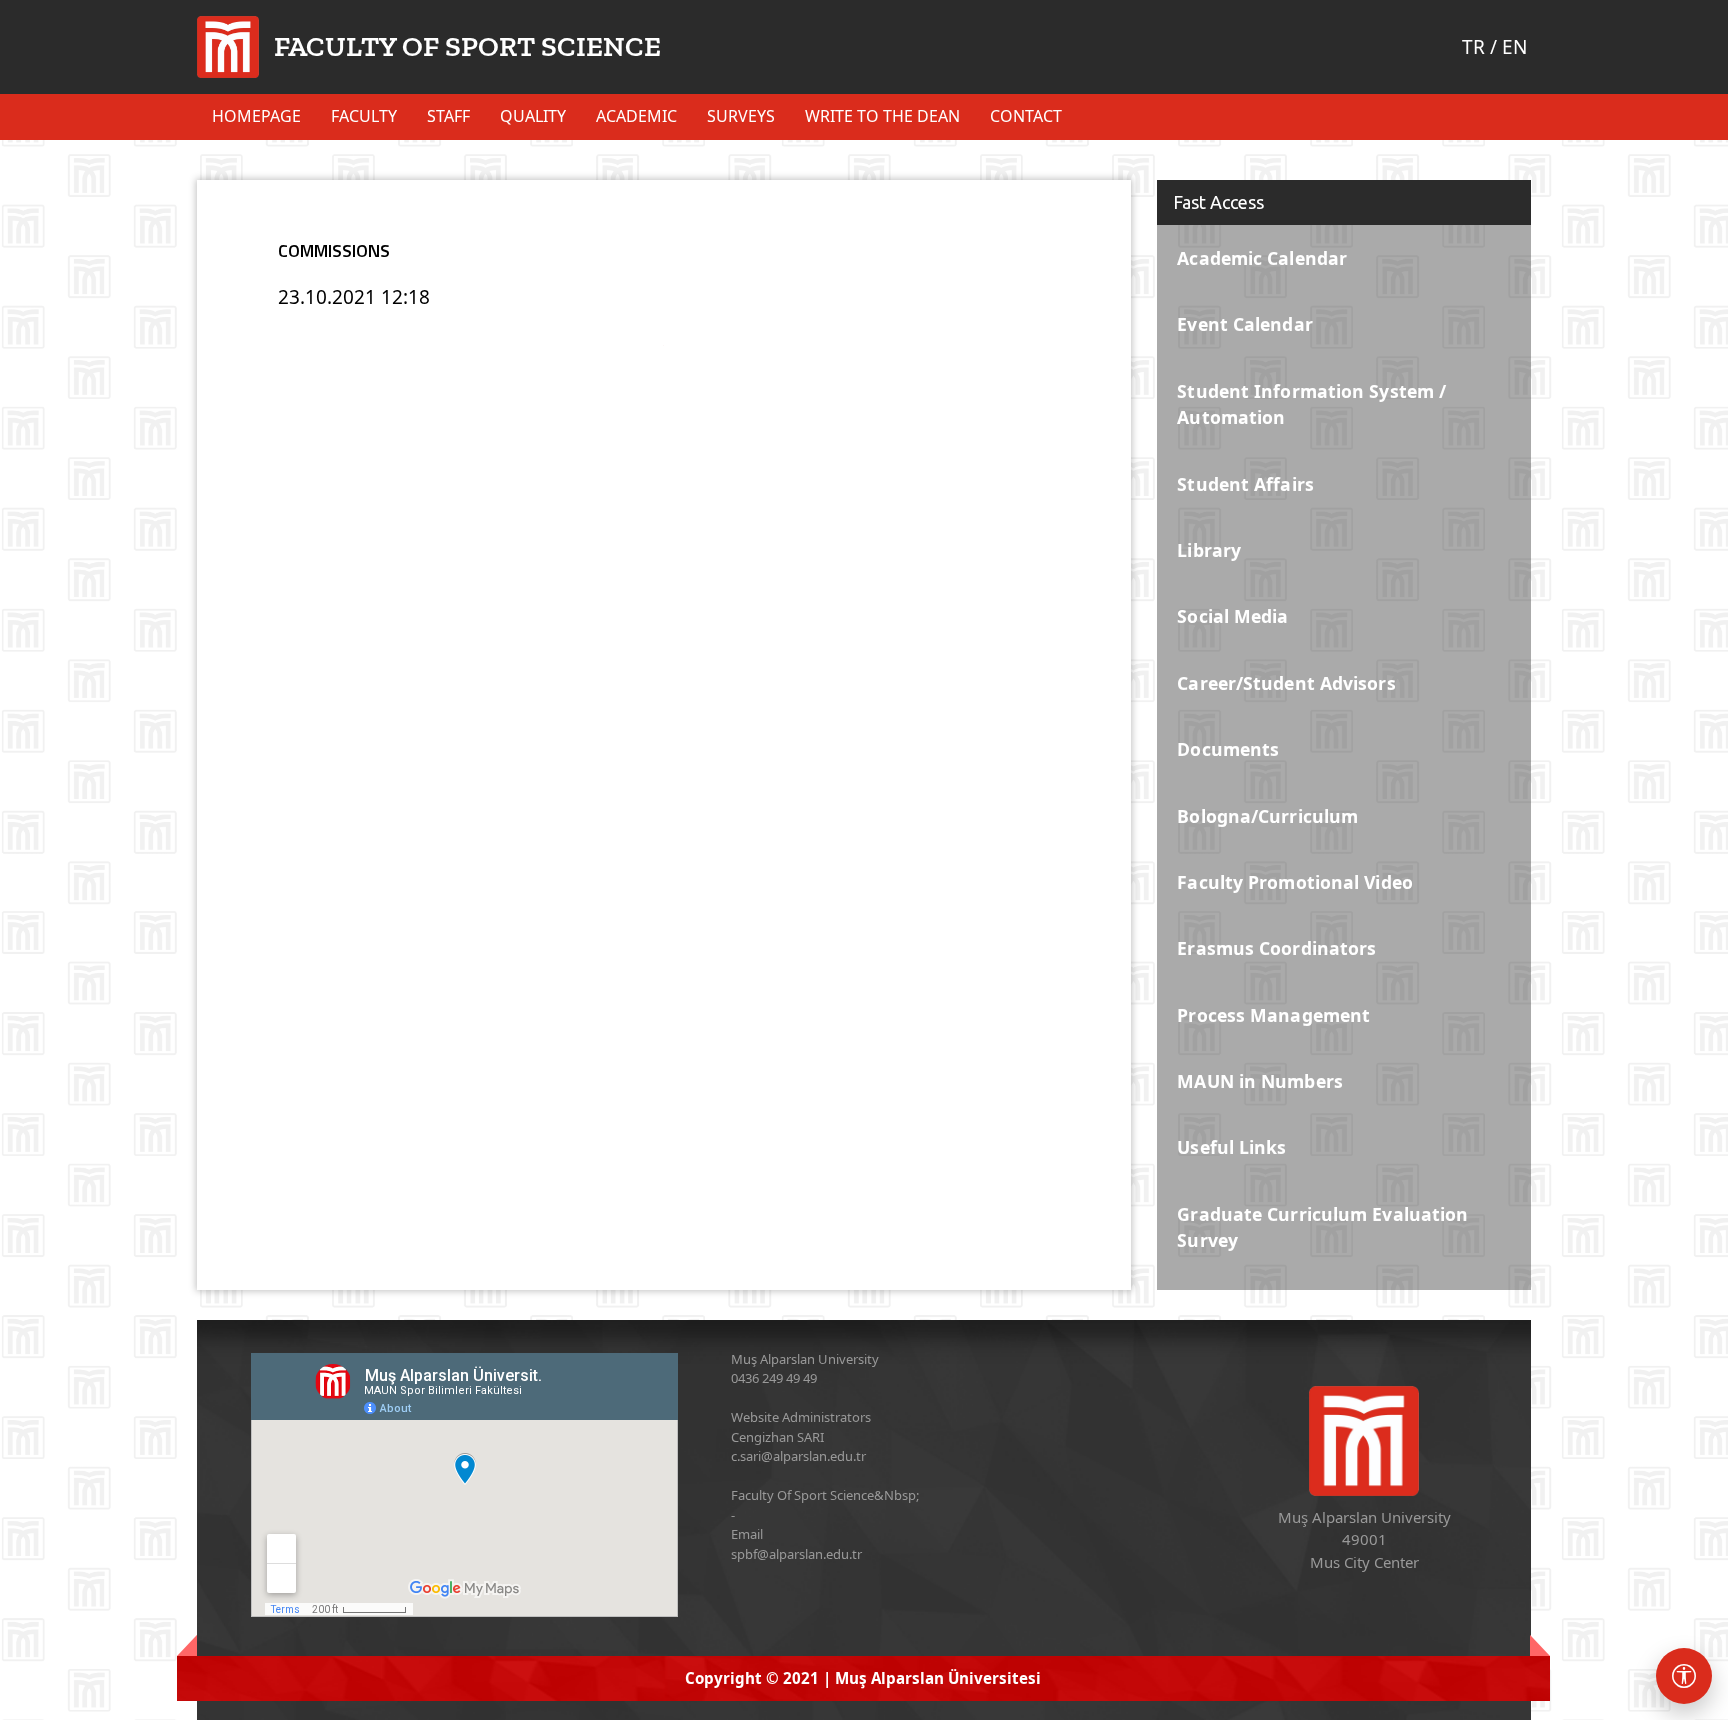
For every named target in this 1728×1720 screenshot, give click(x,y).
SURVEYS (741, 116)
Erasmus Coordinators (1276, 948)
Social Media (1232, 616)
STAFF (448, 116)
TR (1473, 47)
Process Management (1273, 1015)
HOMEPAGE (256, 116)
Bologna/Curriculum (1267, 816)
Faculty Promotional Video (1295, 882)
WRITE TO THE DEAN (882, 116)
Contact (1026, 116)
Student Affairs (1245, 484)
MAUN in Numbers (1260, 1081)
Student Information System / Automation (1311, 404)
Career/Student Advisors (1286, 683)
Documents (1228, 749)
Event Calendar (1244, 324)
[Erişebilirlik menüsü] (1684, 1676)
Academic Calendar (1262, 258)
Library (1209, 550)
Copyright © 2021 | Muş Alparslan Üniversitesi (863, 1678)
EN (1514, 47)
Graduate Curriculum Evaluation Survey (1322, 1227)
